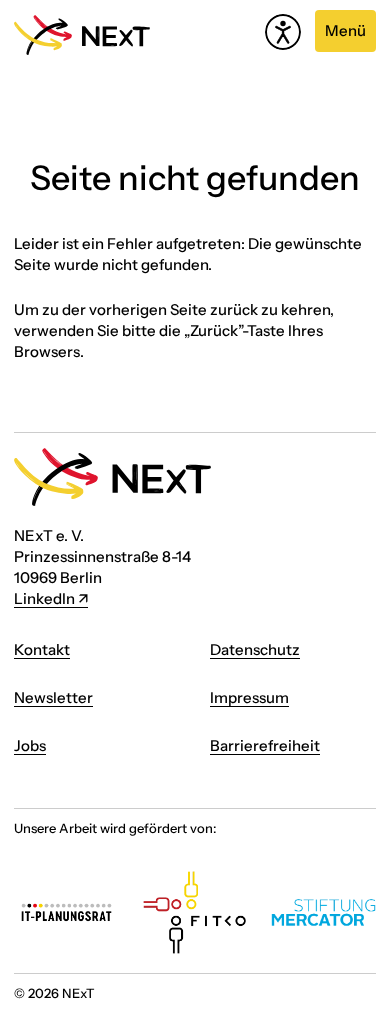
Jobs (30, 745)
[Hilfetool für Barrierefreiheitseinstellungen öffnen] (283, 32)
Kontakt (42, 649)
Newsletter (53, 697)
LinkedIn (44, 598)
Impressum (249, 697)
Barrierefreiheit (265, 745)
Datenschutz (255, 649)
